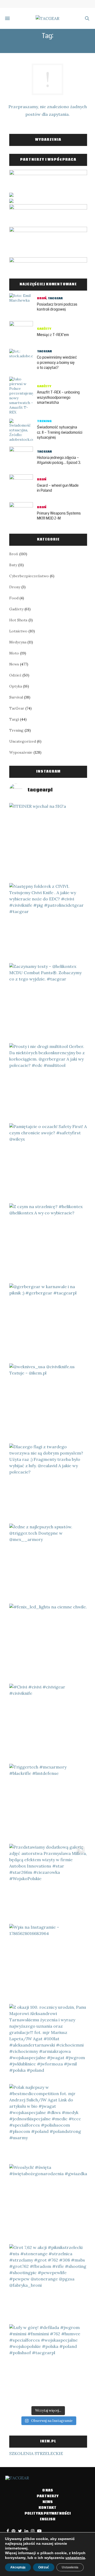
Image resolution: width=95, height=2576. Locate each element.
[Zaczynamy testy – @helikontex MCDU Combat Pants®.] (48, 1002)
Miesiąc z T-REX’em (53, 335)
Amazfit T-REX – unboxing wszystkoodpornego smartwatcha (58, 397)
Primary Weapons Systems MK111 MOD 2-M (59, 516)
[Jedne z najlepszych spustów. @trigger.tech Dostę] (48, 1562)
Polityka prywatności (48, 2514)
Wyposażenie (21, 752)
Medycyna (18, 642)
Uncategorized (23, 741)
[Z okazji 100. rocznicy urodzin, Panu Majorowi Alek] (48, 2043)
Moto (14, 653)
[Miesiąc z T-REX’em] (23, 333)
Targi (14, 719)
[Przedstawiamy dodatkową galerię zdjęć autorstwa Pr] (48, 1883)
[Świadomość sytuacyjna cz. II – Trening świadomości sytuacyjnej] (23, 431)
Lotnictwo (18, 631)
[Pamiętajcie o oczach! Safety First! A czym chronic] (48, 1162)
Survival (16, 697)
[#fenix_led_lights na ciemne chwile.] (48, 1642)
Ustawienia (70, 2567)
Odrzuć (44, 2567)
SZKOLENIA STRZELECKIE (36, 2453)
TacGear (55, 298)
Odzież (15, 675)
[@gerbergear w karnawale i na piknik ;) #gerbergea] (48, 1322)
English (48, 2519)
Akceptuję (18, 2567)
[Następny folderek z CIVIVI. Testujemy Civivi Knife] (48, 922)
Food (14, 598)
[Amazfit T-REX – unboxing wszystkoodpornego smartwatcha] (23, 396)
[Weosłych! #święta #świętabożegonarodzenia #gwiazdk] (48, 2203)
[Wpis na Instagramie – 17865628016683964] (48, 1963)
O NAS (48, 2491)
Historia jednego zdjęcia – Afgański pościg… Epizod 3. (59, 460)
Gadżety (44, 329)
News (14, 664)
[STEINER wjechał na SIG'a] (48, 842)
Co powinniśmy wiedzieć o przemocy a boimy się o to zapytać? (57, 362)
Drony (15, 587)
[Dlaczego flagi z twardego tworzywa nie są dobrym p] (48, 1482)
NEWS (48, 2502)
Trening (44, 421)
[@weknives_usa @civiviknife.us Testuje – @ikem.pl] (48, 1402)
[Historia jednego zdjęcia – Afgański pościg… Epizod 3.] (23, 458)
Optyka (16, 686)
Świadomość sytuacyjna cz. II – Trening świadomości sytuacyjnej (60, 432)
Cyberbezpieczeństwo (29, 576)
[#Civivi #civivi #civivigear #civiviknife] (48, 1722)
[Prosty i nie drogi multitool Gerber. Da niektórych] (48, 1082)
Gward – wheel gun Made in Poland (58, 488)
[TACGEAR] (47, 18)
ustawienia (75, 2558)
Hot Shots (18, 620)
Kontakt (47, 2508)
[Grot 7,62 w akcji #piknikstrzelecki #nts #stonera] (48, 2283)
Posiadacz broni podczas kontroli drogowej (57, 307)
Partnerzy (48, 2496)
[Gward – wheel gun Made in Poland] (23, 486)
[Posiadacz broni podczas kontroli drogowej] (23, 305)
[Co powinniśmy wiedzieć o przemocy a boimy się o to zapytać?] (23, 361)
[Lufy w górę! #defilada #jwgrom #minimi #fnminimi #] (48, 2363)
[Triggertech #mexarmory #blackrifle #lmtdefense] (48, 1803)
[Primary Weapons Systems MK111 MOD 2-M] (23, 514)
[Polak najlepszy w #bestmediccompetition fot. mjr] (48, 2123)
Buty (13, 565)
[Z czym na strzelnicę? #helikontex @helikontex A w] (48, 1242)
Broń (42, 298)
